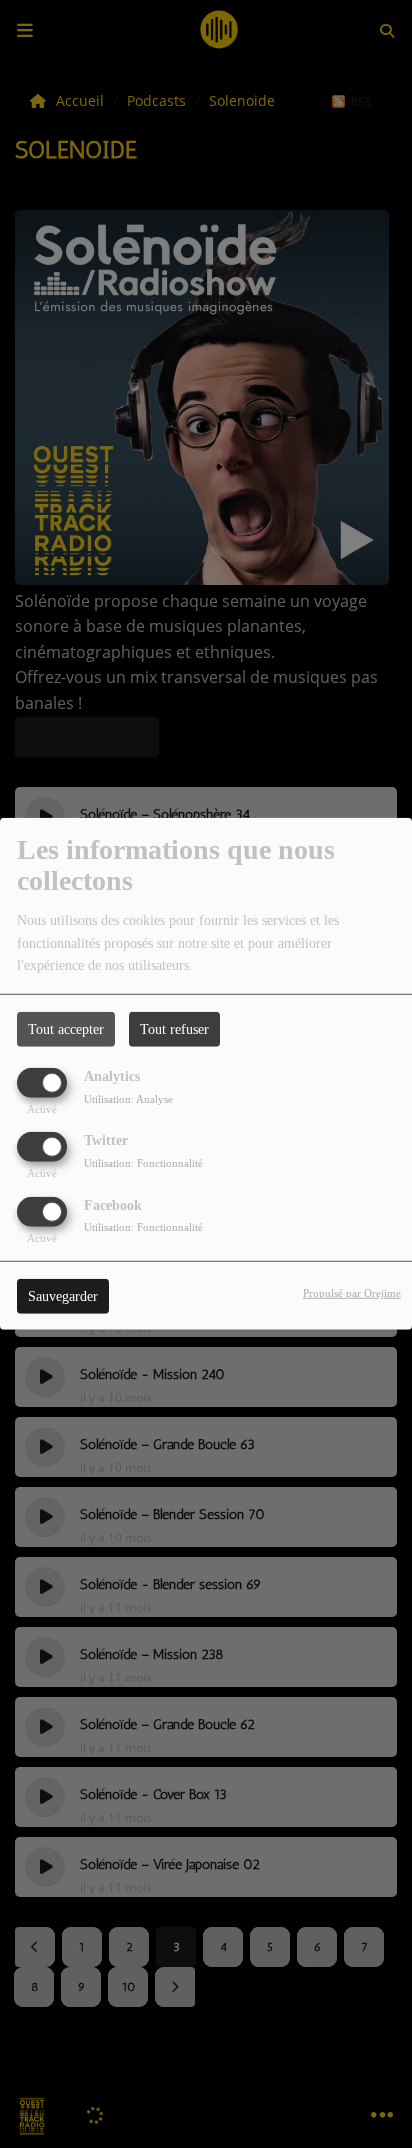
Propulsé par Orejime (352, 1292)
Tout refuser (174, 1029)
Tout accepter (66, 1029)
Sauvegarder (63, 1295)
